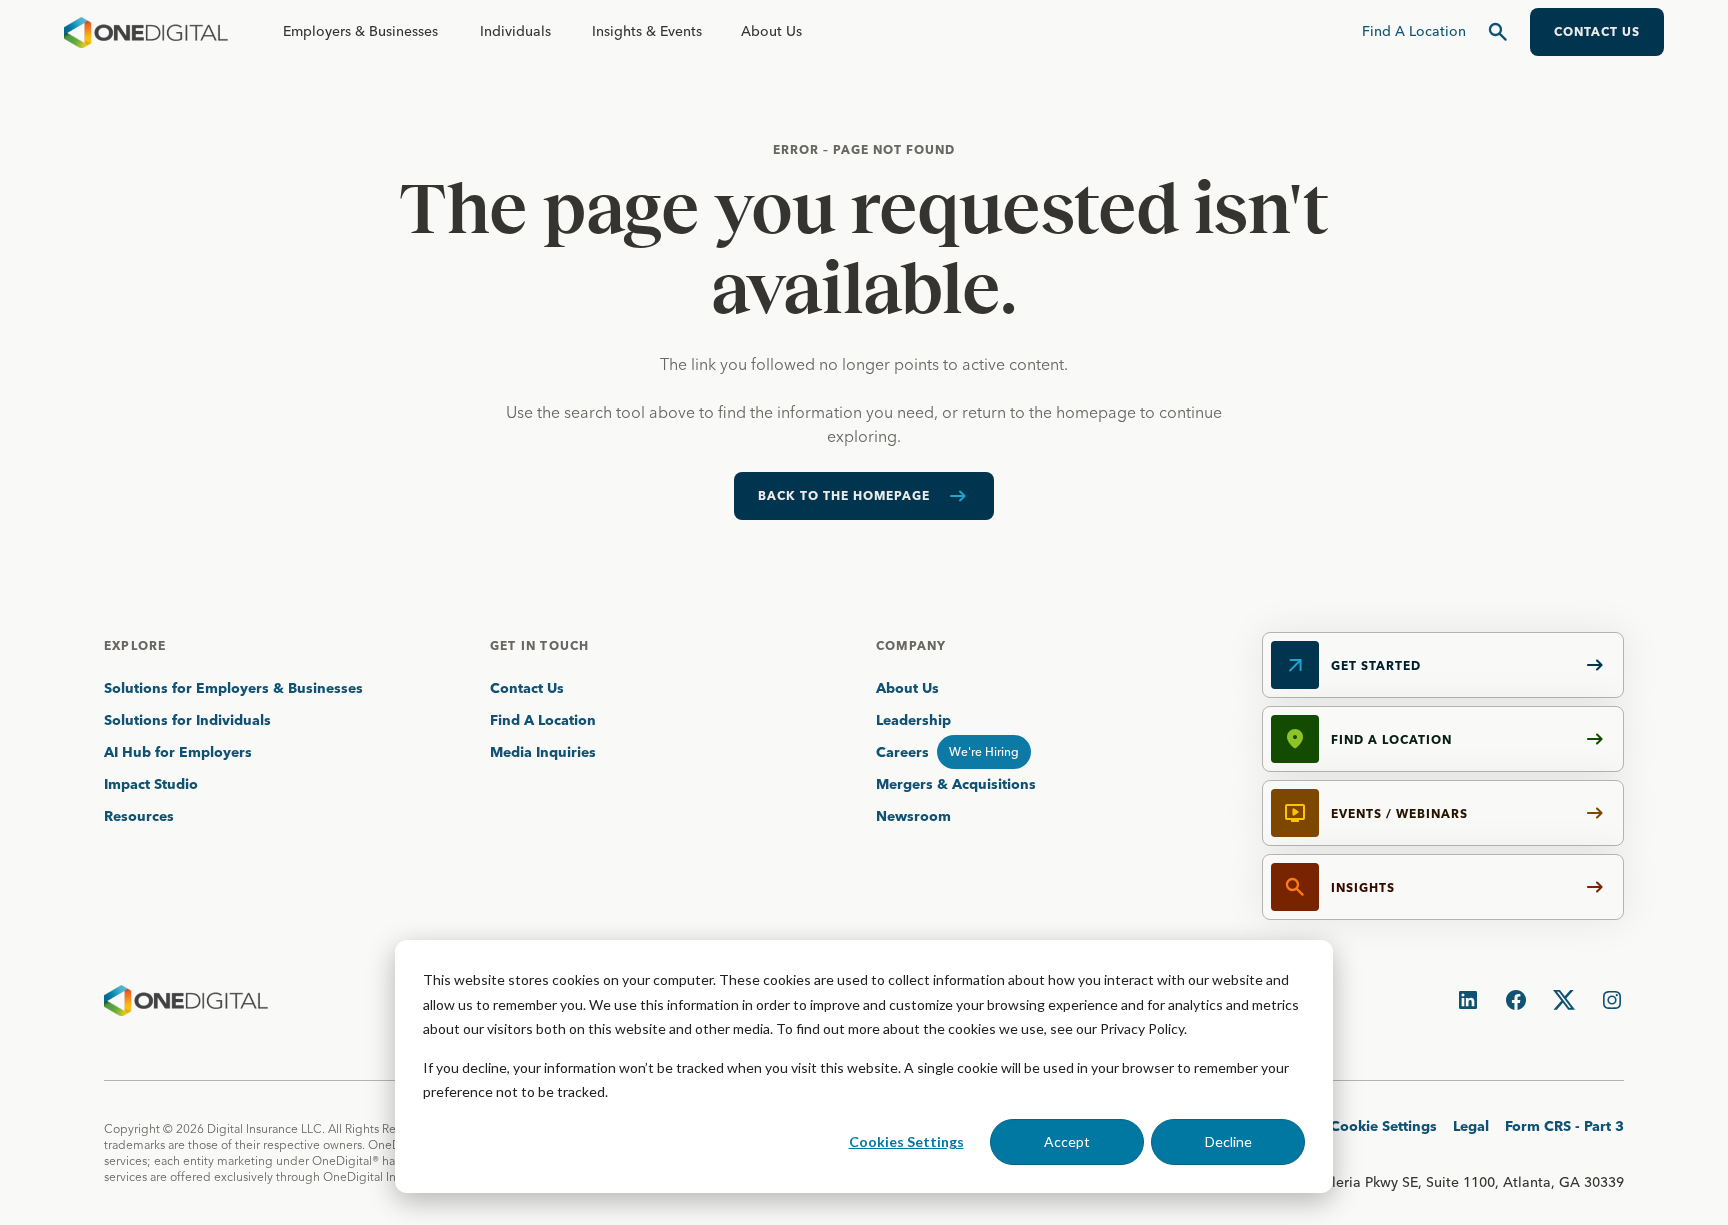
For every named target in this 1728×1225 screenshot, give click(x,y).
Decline (1228, 1141)
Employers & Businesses (360, 31)
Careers (902, 752)
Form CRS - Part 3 (1564, 1126)
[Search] (1498, 32)
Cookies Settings (906, 1141)
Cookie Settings (1383, 1126)
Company (911, 645)
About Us (771, 31)
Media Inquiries (543, 752)
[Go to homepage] (146, 32)
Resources (139, 816)
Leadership (913, 720)
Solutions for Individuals (187, 720)
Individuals (515, 31)
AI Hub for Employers (180, 752)
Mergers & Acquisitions (956, 784)
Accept (1067, 1141)
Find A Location (543, 720)
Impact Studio (151, 784)
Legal (1471, 1126)
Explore (135, 645)
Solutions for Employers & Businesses (233, 688)
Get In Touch (539, 645)
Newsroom (913, 816)
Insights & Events (647, 31)
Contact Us (527, 688)
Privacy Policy (1142, 1028)
